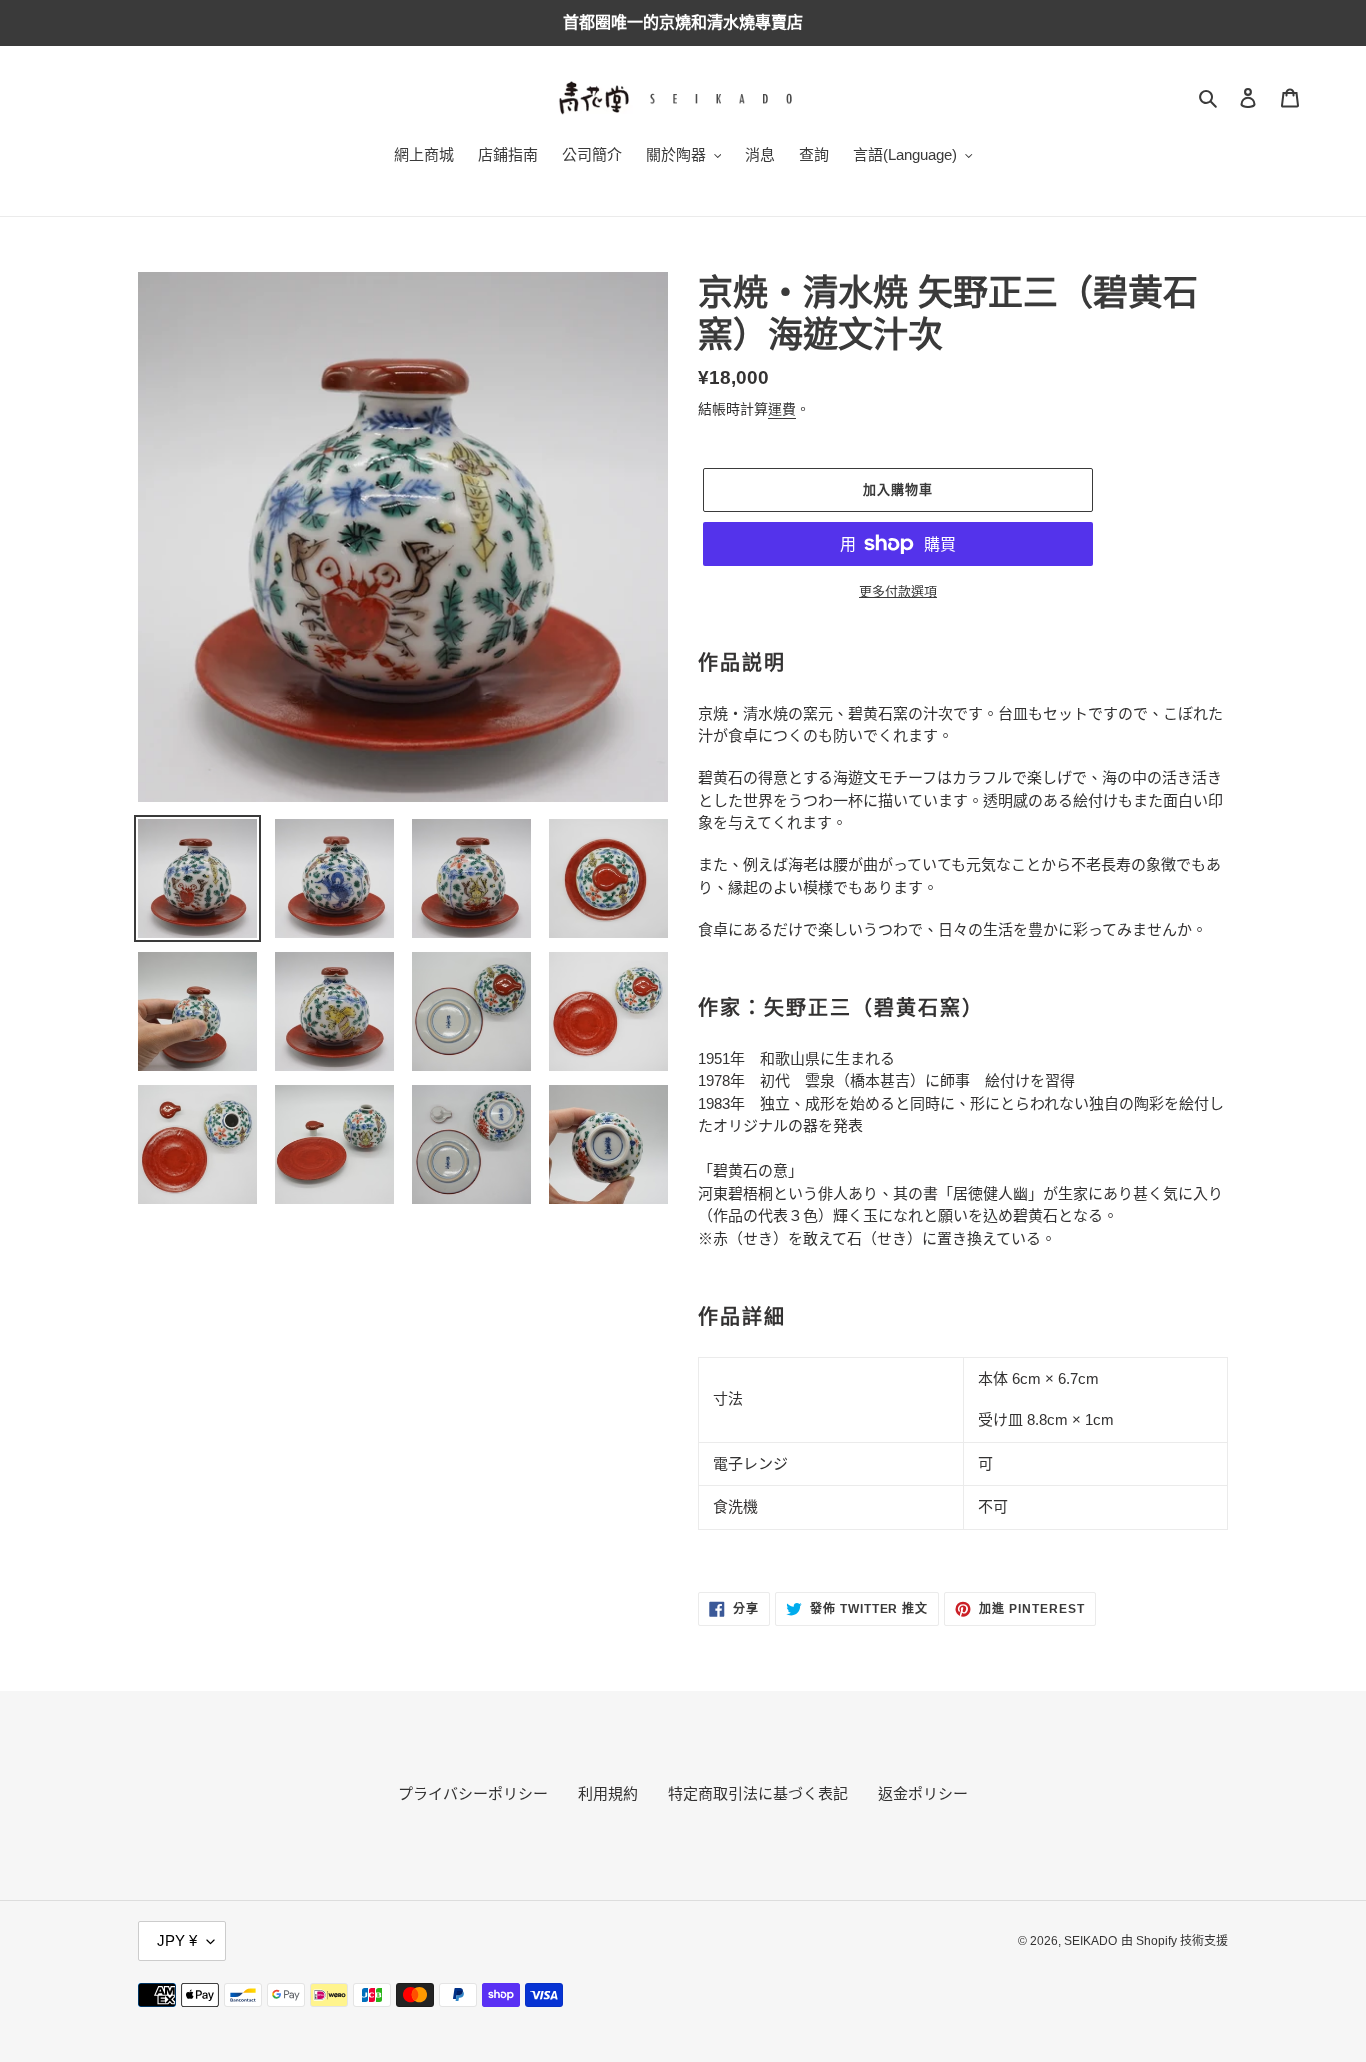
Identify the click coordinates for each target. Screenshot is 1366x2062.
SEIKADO (1090, 1941)
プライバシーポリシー (473, 1793)
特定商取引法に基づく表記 (758, 1793)
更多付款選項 (898, 591)
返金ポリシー (923, 1793)
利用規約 (608, 1793)
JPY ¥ (177, 1940)
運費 (782, 409)
